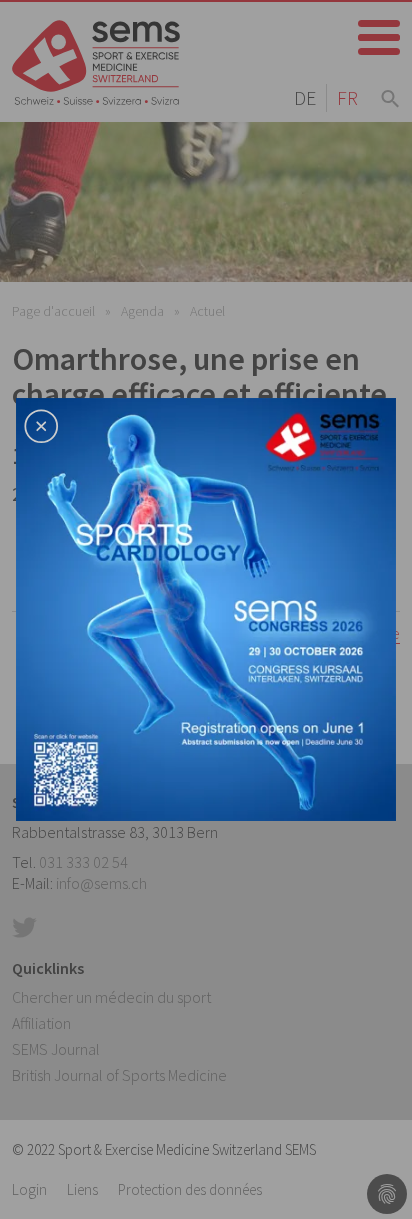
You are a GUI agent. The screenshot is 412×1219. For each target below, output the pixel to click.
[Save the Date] (206, 607)
